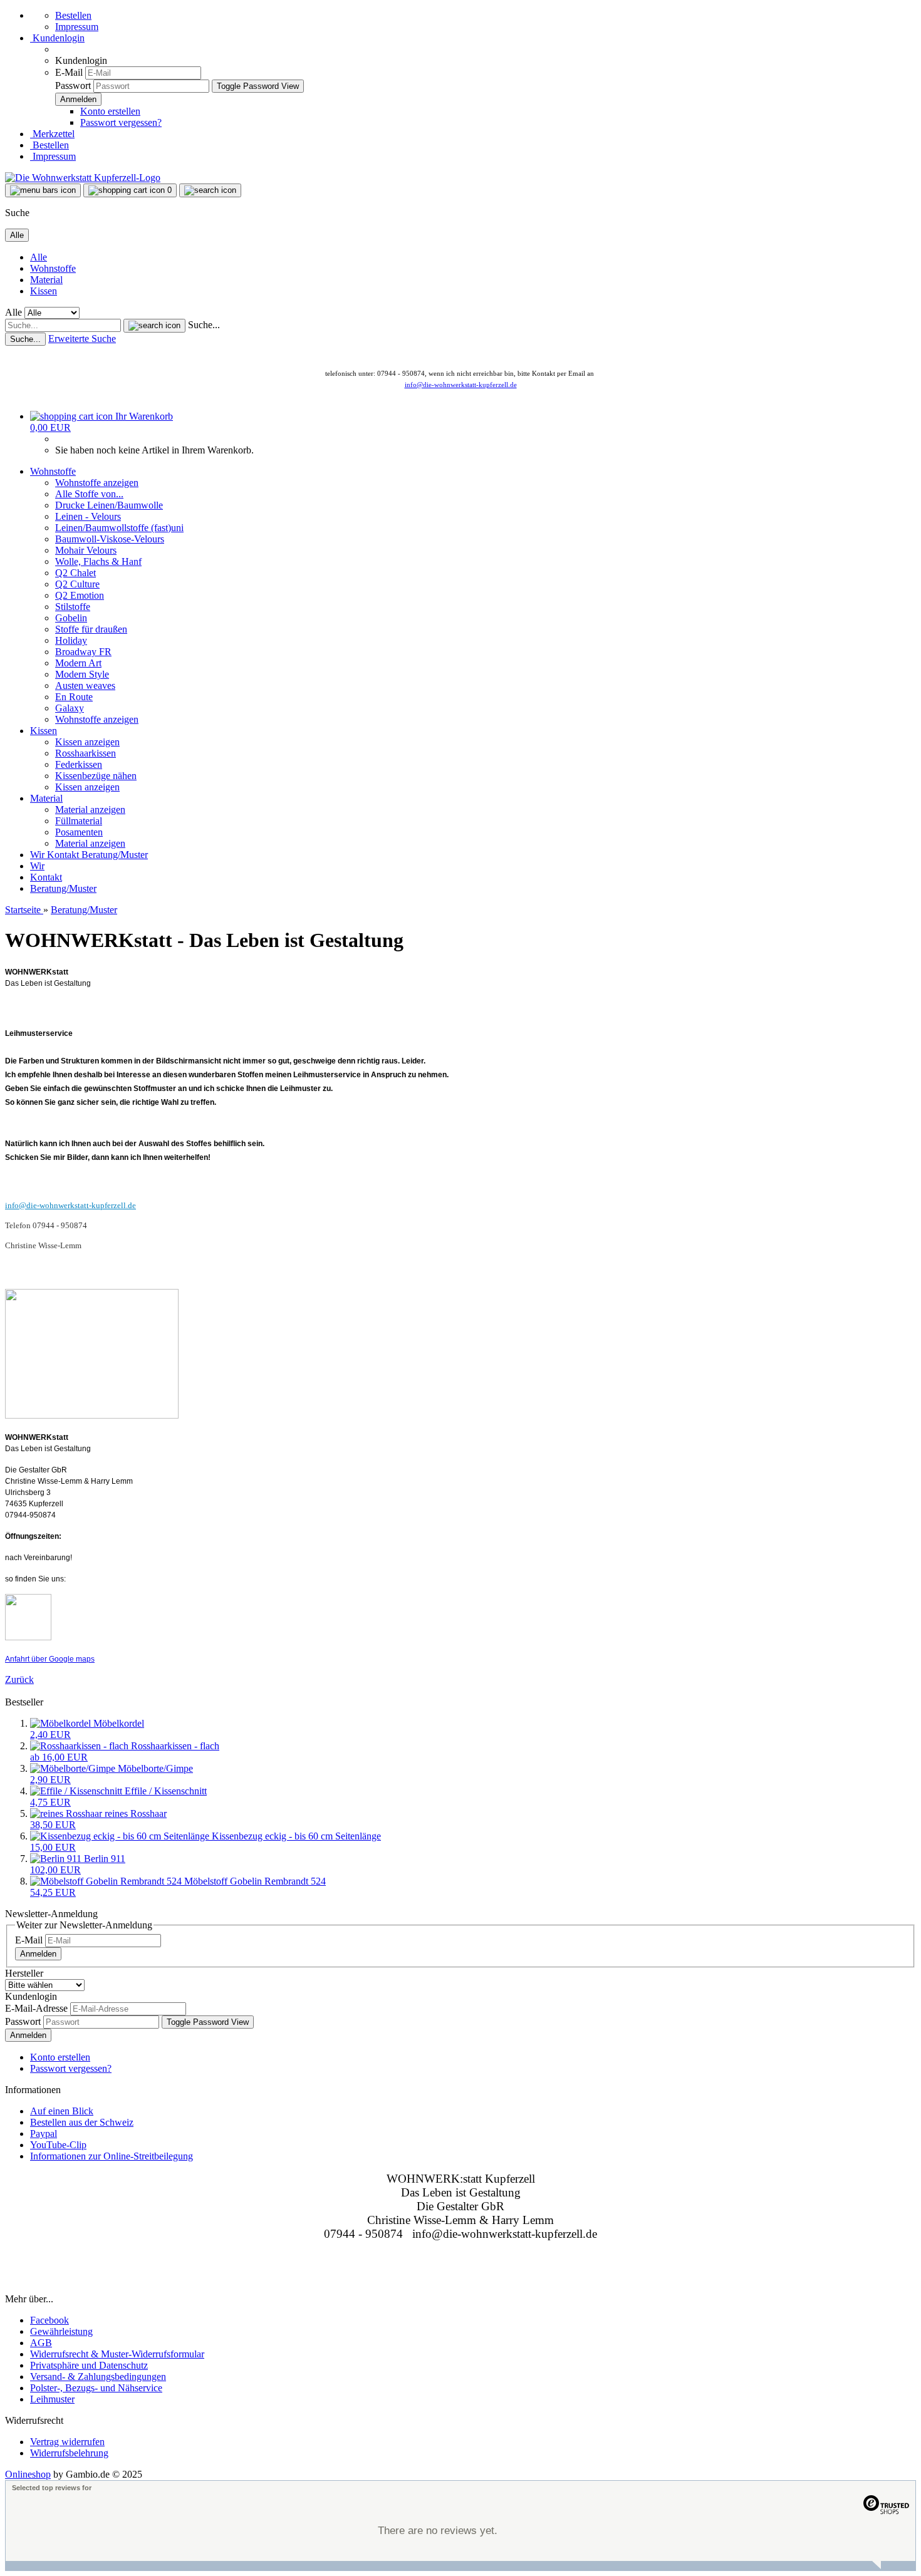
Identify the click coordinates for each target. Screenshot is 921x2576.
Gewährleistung (61, 2331)
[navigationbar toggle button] (43, 190)
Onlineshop (28, 2474)
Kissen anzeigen (87, 742)
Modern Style (82, 674)
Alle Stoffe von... (89, 494)
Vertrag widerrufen (67, 2442)
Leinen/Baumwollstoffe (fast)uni (119, 528)
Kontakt (64, 855)
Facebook (49, 2320)
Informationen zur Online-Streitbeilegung (112, 2156)
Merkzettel (52, 134)
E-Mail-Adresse (36, 2008)
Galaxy (70, 708)
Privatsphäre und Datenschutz (89, 2365)
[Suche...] (154, 326)
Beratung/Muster (115, 855)
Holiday (71, 640)
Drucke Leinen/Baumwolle (109, 505)
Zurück (19, 1679)
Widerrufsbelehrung (69, 2453)
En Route (74, 697)
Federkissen (79, 764)
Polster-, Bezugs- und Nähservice (96, 2388)
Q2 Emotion (80, 595)
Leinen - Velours (88, 516)
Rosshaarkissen (86, 753)
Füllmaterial (79, 821)
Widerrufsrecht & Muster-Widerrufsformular (117, 2354)
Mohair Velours (86, 550)
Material (46, 280)
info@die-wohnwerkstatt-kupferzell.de (461, 385)
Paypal (44, 2134)
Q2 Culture (77, 584)
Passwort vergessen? (121, 122)
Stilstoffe (73, 607)
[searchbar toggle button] (210, 190)
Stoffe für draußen (91, 629)
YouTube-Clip (58, 2145)
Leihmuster (52, 2399)
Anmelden (38, 1954)
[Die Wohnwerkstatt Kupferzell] (83, 178)
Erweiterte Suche (82, 339)
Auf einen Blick (62, 2111)
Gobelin (71, 618)
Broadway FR (83, 652)
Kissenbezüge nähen (96, 776)
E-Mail (69, 72)
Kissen (44, 291)
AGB (41, 2343)
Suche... (204, 325)
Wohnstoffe (53, 268)
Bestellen (73, 15)
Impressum (77, 27)
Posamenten (79, 832)
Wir (39, 855)
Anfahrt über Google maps (50, 1659)
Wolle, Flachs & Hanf (98, 561)
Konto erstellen (110, 111)
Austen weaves (85, 685)
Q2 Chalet (75, 573)
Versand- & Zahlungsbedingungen (98, 2377)
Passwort (73, 85)
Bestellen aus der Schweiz (82, 2122)
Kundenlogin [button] (57, 38)
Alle (39, 257)
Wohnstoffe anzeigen (97, 483)
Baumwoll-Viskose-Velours (110, 539)
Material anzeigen (90, 810)
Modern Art (78, 663)
